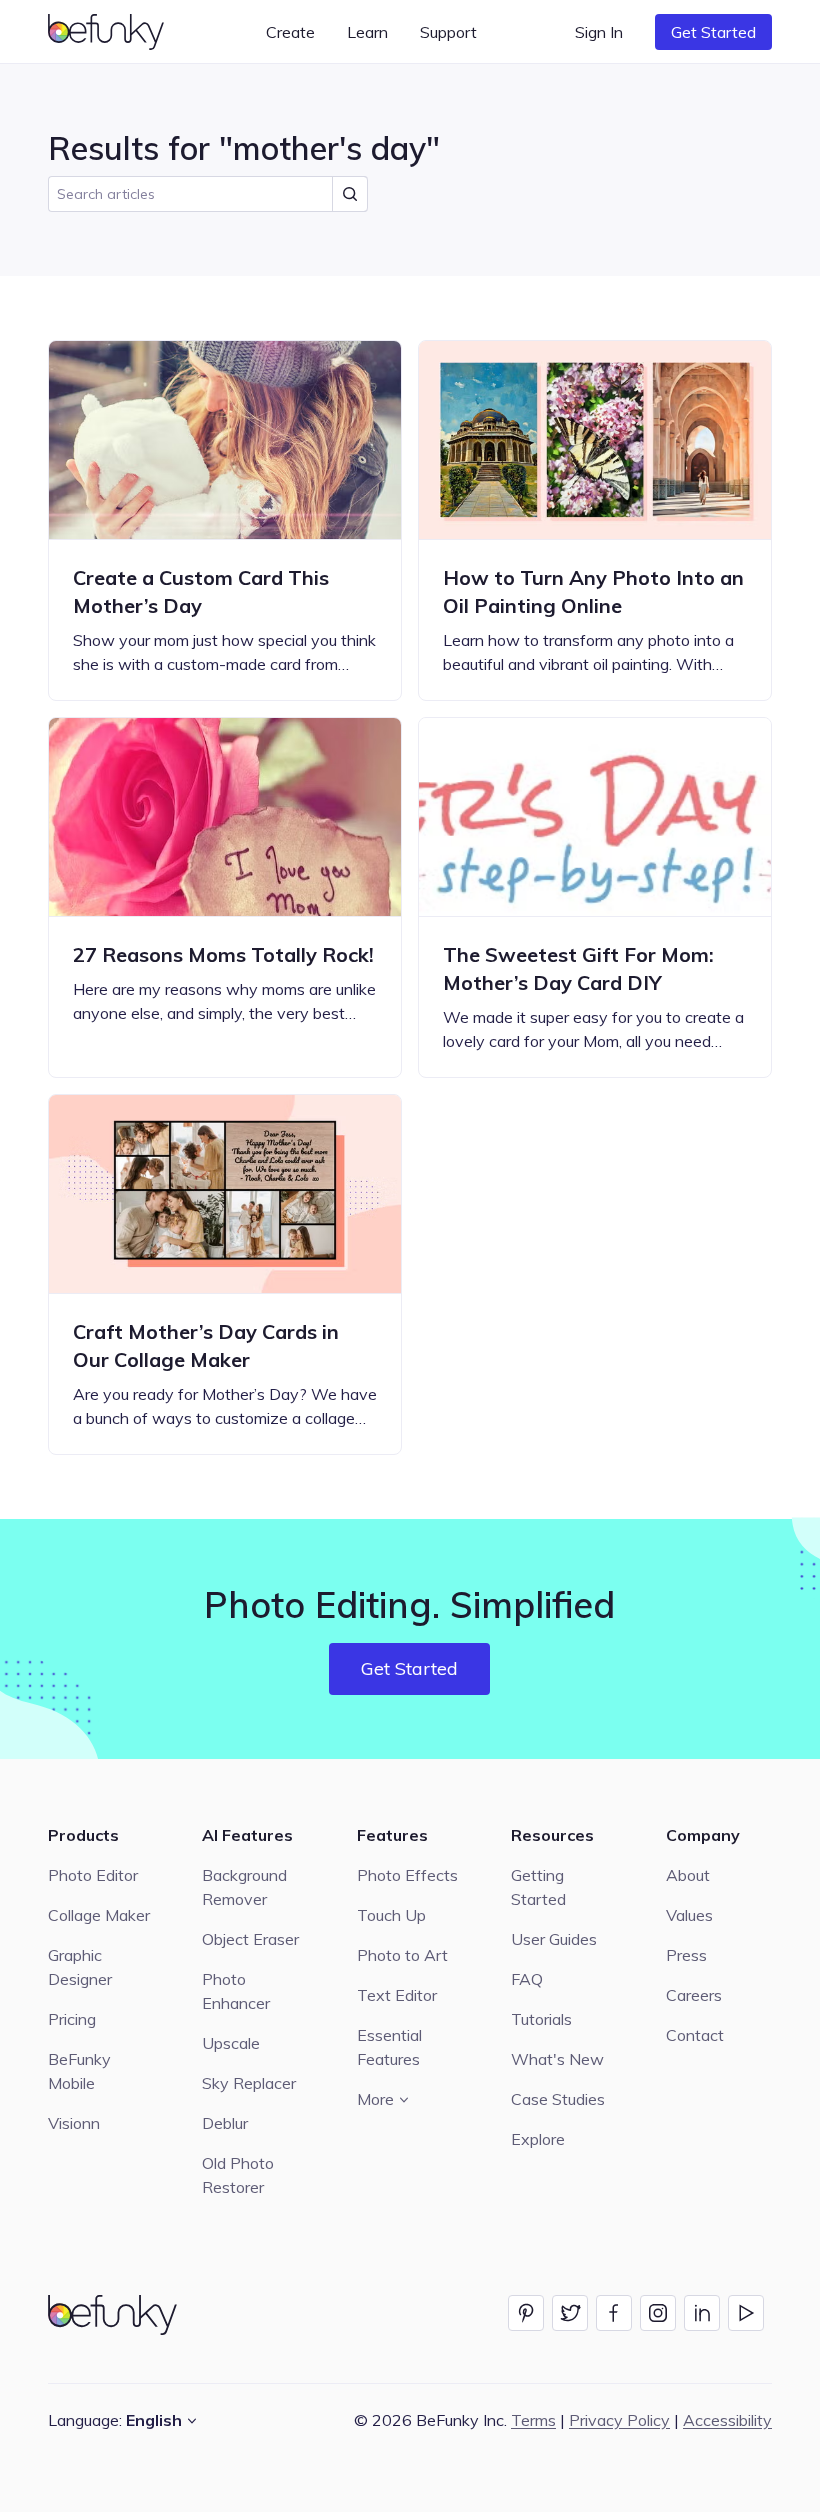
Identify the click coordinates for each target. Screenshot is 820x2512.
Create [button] (290, 32)
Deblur (225, 2123)
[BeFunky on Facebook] (614, 2313)
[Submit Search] (350, 194)
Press (686, 1955)
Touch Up (391, 1915)
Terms (533, 2420)
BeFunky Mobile (79, 2071)
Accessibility (727, 2420)
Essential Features (389, 2047)
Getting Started (538, 1887)
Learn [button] (367, 32)
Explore (538, 2139)
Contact (695, 2035)
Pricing (72, 2019)
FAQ (527, 1979)
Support (448, 32)
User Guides (554, 1939)
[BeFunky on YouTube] (746, 2313)
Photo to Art (402, 1955)
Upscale (231, 2043)
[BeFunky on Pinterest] (526, 2313)
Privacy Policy (619, 2420)
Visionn (74, 2123)
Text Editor (397, 1995)
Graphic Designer (80, 1967)
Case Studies (558, 2099)
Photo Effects (407, 1875)
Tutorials (541, 2019)
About (688, 1875)
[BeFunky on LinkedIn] (702, 2313)
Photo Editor (93, 1875)
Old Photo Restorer (238, 2175)
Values (689, 1915)
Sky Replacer (249, 2083)
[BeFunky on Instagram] (658, 2313)
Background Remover (244, 1887)
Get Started (713, 32)
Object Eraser (250, 1939)
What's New (557, 2059)
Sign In (599, 32)
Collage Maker (99, 1915)
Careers (694, 1995)
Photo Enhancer (236, 1991)
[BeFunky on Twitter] (570, 2313)
